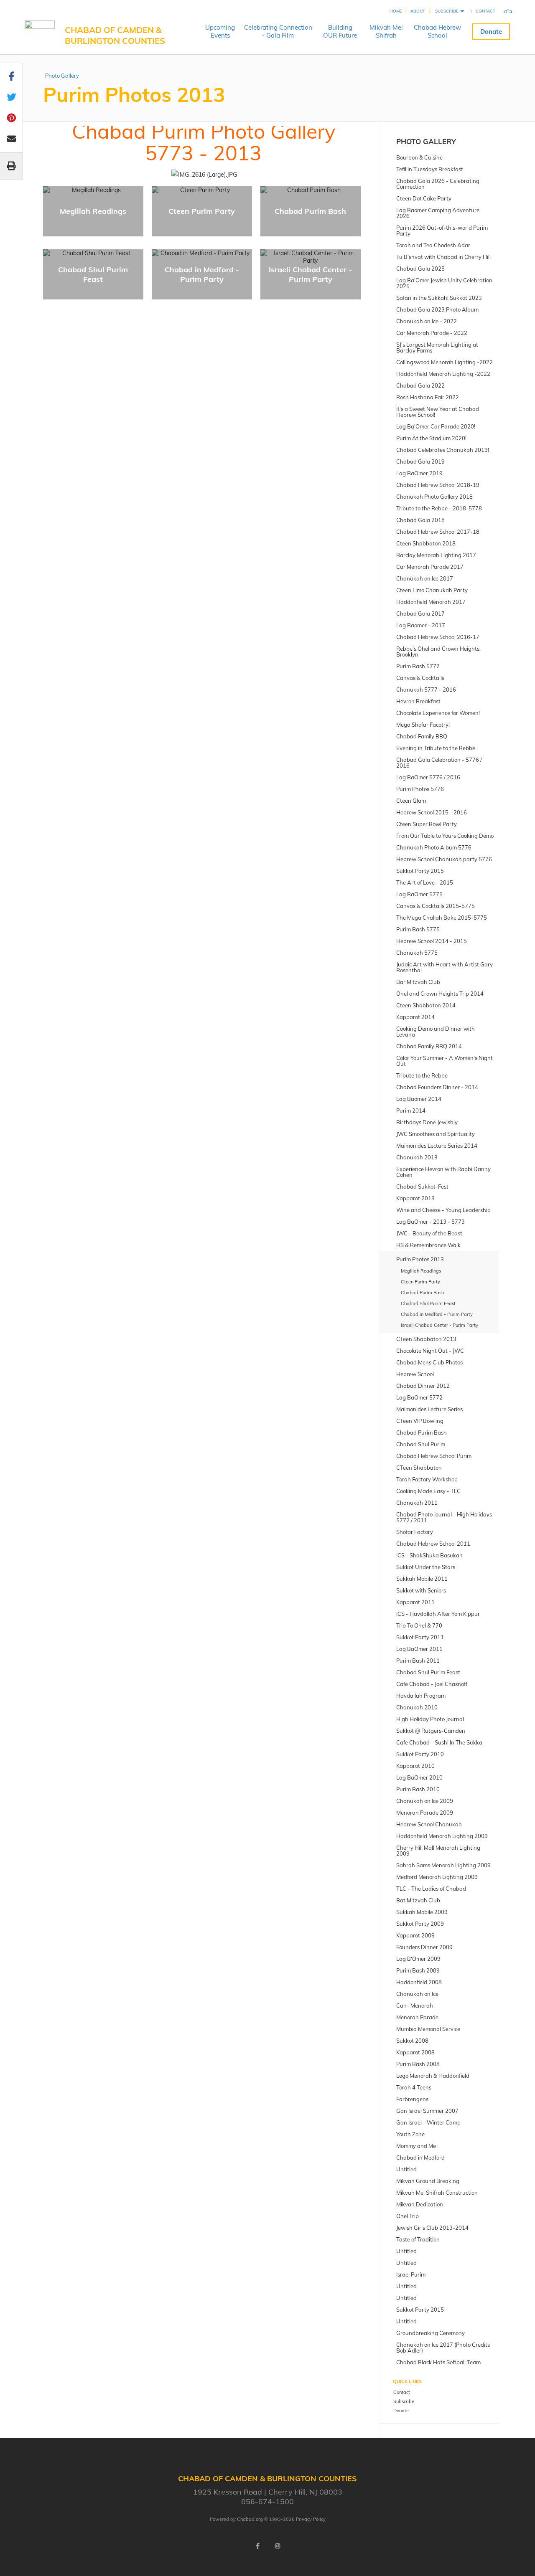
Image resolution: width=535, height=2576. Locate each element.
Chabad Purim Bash (310, 211)
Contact (485, 11)
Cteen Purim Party (202, 211)
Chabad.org (250, 2519)
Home (396, 11)
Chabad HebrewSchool (437, 31)
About (418, 11)
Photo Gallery (62, 76)
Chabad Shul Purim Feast (93, 274)
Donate (491, 32)
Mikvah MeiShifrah (386, 31)
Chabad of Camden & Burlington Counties (115, 35)
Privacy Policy (311, 2519)
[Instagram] (278, 2546)
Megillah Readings (93, 211)
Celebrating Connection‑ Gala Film (278, 31)
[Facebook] (257, 2546)
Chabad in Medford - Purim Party (202, 274)
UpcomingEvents (220, 31)
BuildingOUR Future (340, 31)
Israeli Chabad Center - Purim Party (310, 274)
